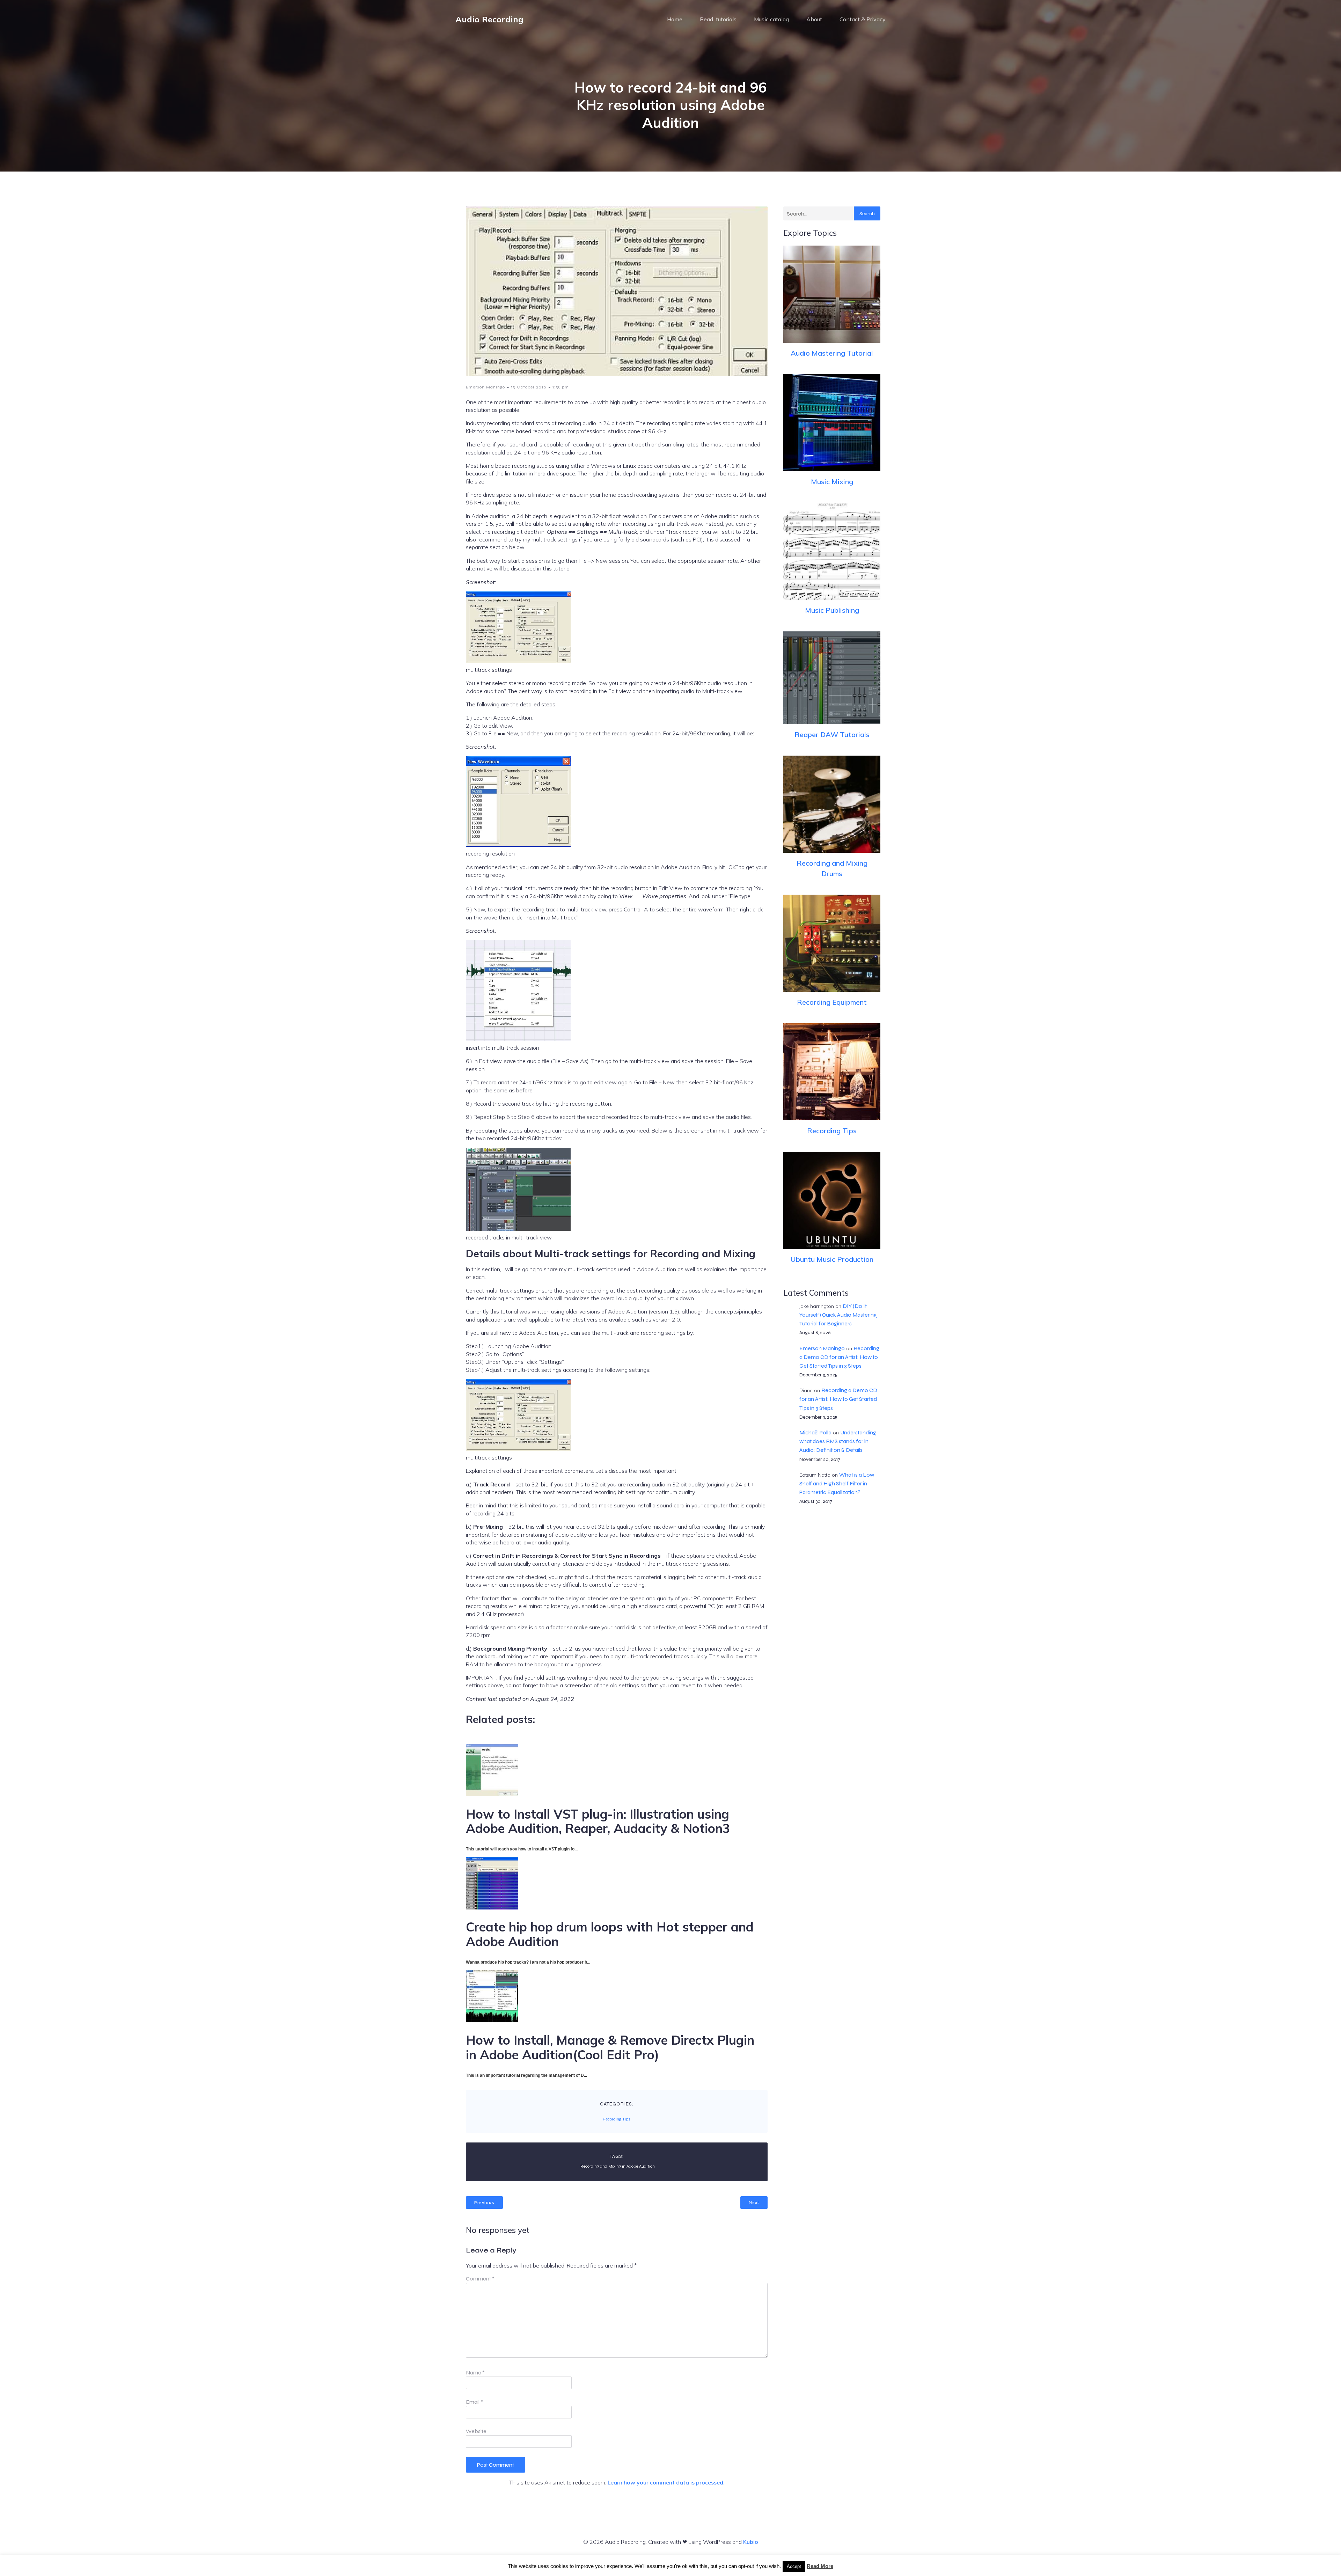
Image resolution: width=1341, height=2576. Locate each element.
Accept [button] (794, 2566)
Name (475, 2373)
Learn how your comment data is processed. (666, 2482)
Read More (820, 2566)
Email (474, 2402)
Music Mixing (832, 482)
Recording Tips (617, 2119)
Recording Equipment (832, 1002)
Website (476, 2431)
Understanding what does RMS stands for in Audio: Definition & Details (838, 1441)
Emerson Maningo (485, 387)
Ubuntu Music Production (832, 1259)
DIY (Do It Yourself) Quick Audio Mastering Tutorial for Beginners (838, 1315)
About (814, 19)
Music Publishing (832, 610)
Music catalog (771, 19)
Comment (480, 2279)
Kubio (751, 2542)
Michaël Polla (815, 1432)
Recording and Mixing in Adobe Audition (618, 2166)
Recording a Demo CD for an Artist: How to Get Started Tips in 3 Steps (839, 1357)
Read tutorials (718, 19)
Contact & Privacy (863, 19)
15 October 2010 (529, 387)
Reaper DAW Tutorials (832, 734)
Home (675, 19)
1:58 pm (561, 387)
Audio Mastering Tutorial (832, 353)
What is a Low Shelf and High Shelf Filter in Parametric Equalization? (837, 1483)
